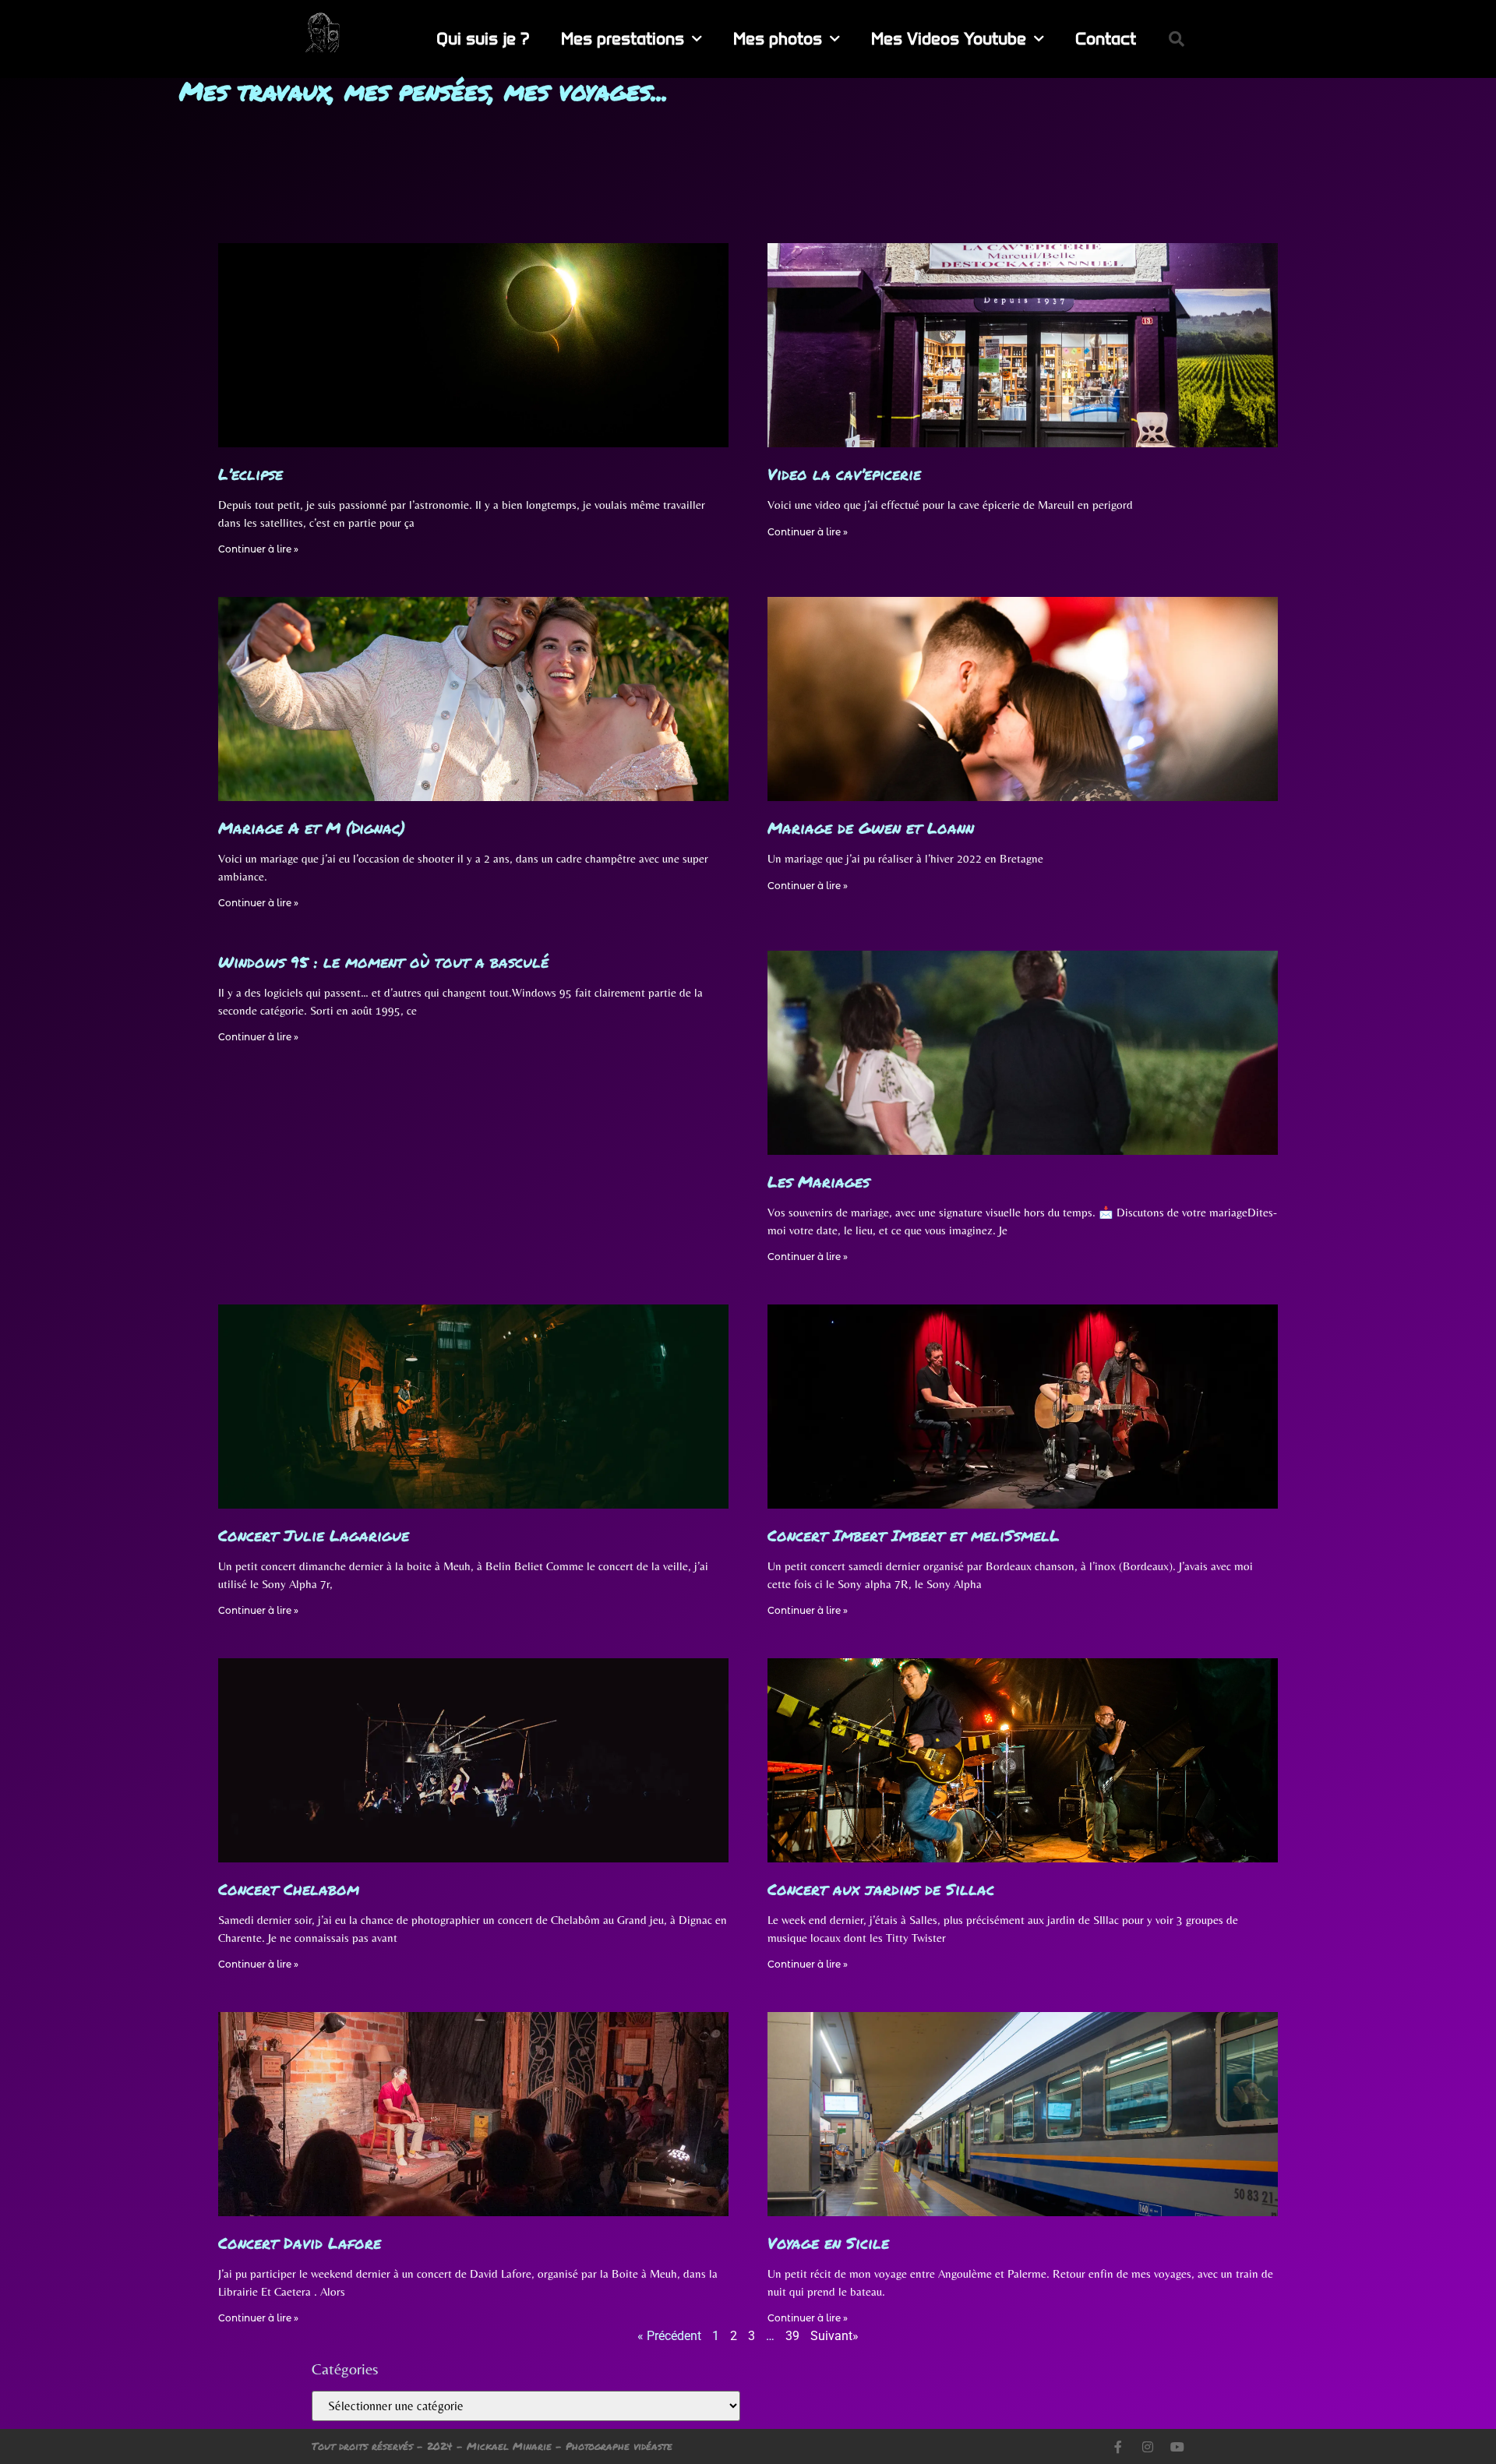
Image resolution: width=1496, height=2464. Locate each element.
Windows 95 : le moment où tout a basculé (383, 962)
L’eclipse (251, 474)
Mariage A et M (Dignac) (312, 828)
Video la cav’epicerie (844, 474)
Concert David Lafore (300, 2243)
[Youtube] (1177, 2447)
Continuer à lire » (258, 549)
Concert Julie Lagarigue (314, 1535)
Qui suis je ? (483, 39)
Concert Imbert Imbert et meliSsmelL (914, 1535)
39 (792, 2336)
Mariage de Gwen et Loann (871, 828)
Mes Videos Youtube (949, 39)
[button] (1177, 39)
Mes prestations (623, 39)
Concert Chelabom (289, 1889)
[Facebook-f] (1118, 2447)
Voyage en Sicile (828, 2243)
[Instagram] (1148, 2447)
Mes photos (778, 39)
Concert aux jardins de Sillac (881, 1889)
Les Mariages (819, 1181)
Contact (1106, 39)
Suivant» (834, 2336)
